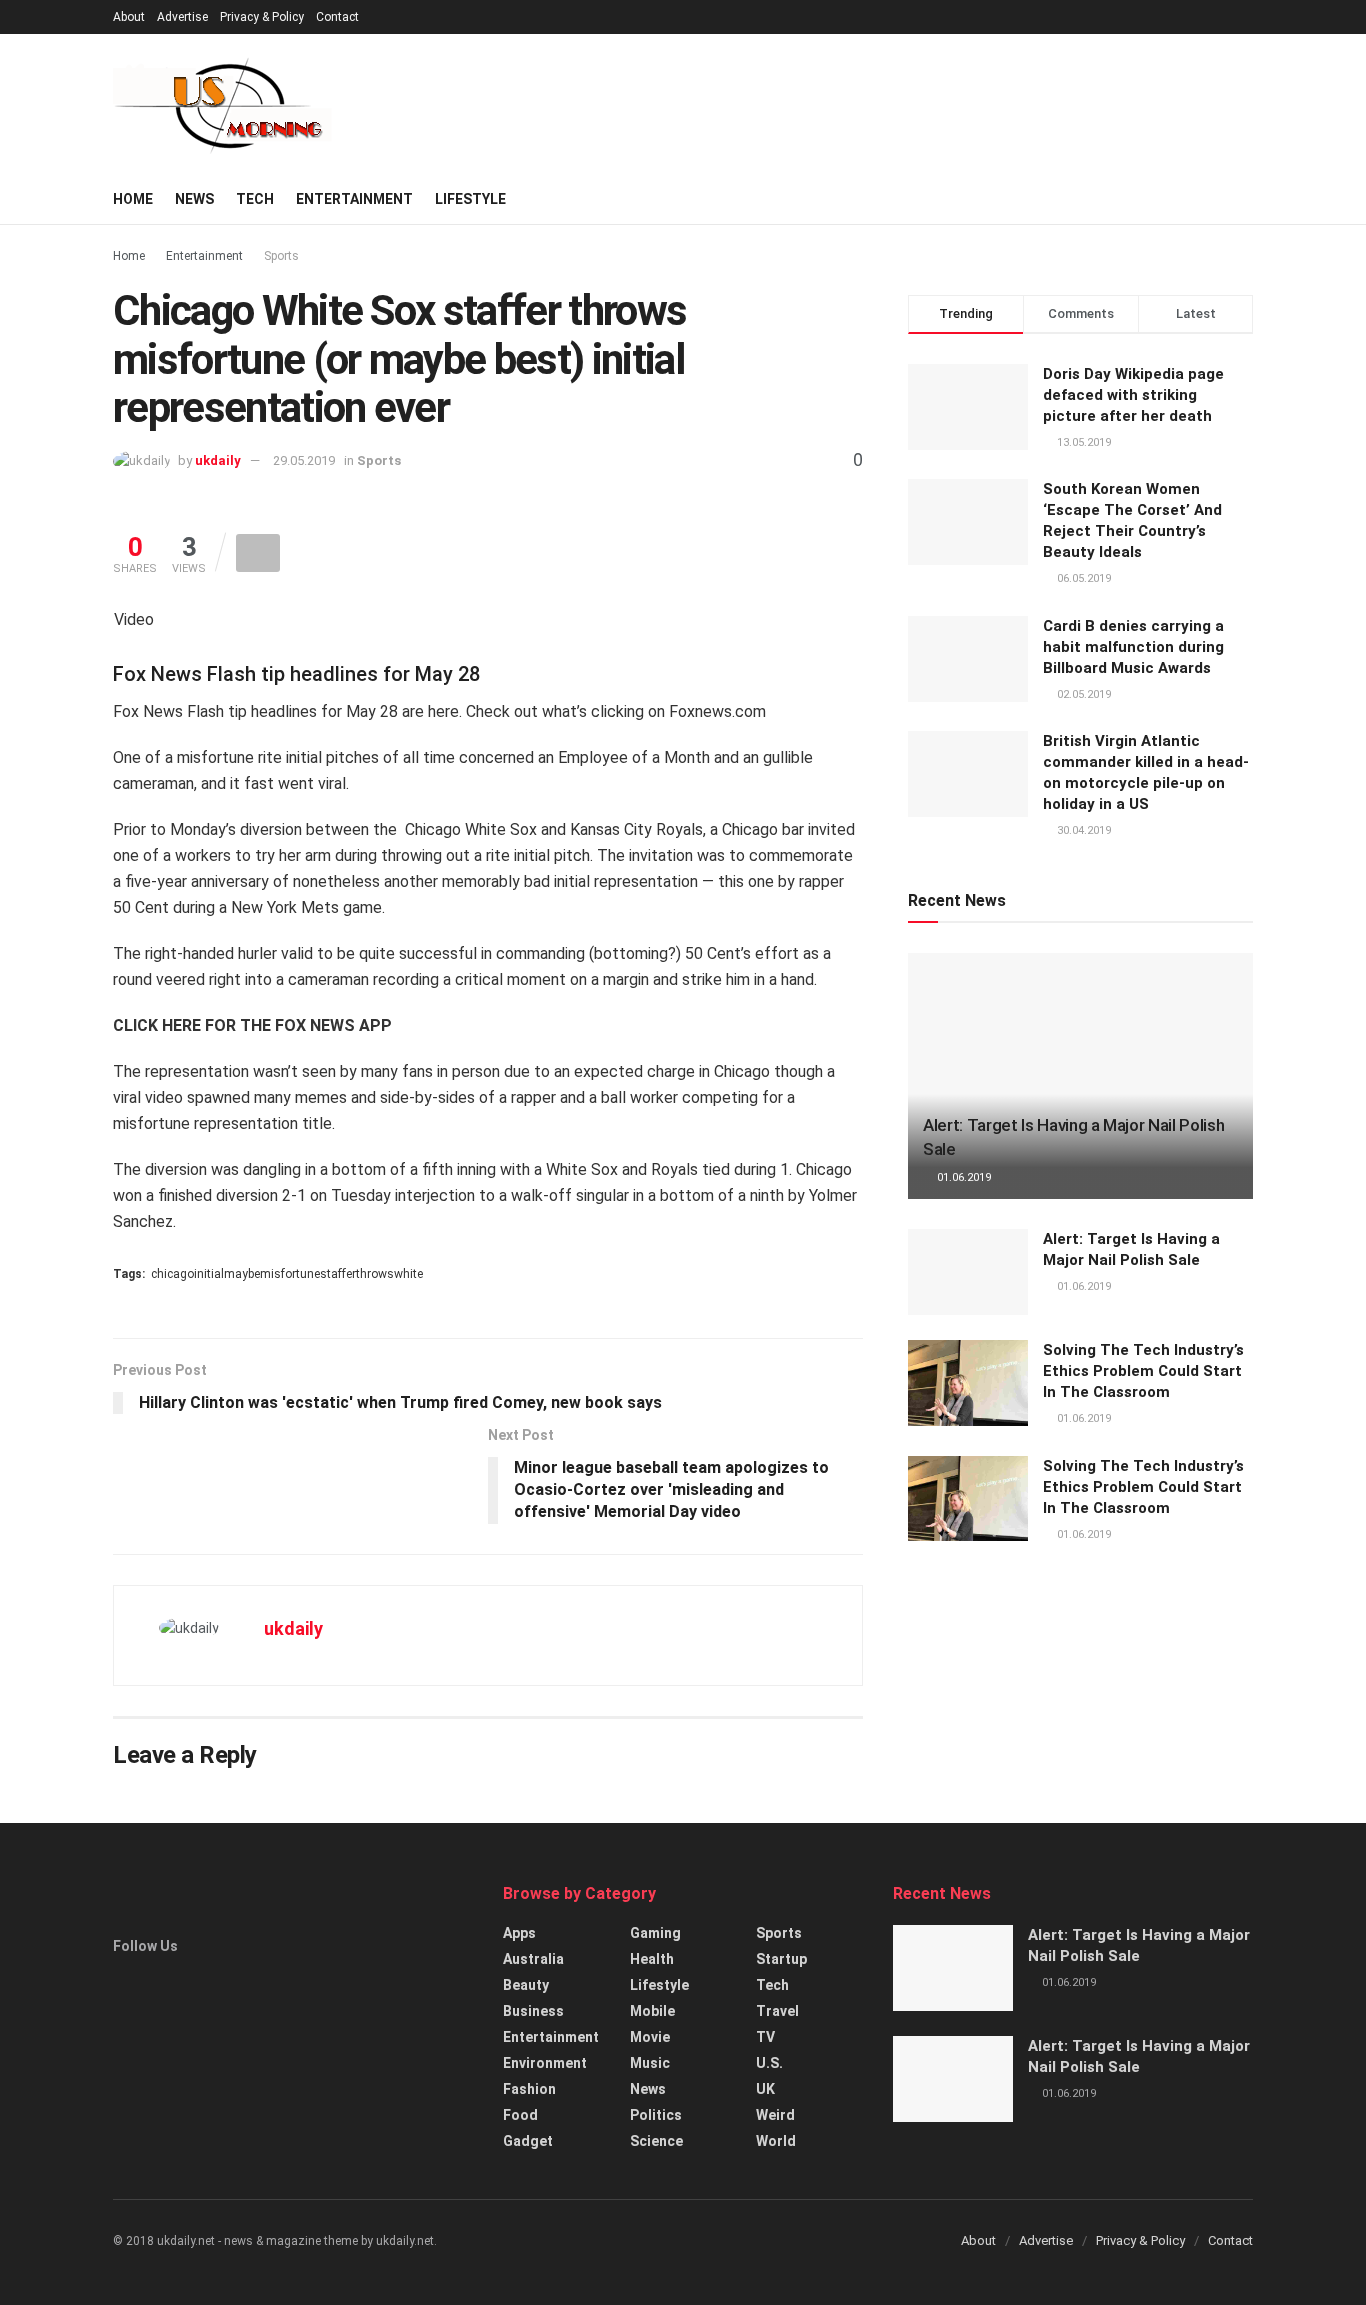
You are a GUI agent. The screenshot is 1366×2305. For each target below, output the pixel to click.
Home (133, 199)
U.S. (769, 2063)
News (194, 199)
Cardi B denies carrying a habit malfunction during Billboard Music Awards (1133, 647)
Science (656, 2141)
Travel (777, 2011)
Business (533, 2011)
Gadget (528, 2141)
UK (765, 2089)
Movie (650, 2037)
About (129, 17)
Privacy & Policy (262, 17)
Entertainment (354, 199)
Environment (545, 2063)
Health (652, 1959)
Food (520, 2115)
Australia (533, 1959)
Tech (255, 199)
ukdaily (218, 460)
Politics (656, 2115)
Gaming (655, 1933)
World (776, 2141)
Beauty (526, 1985)
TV (765, 2037)
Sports (281, 256)
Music (650, 2063)
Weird (775, 2115)
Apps (519, 1933)
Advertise (182, 17)
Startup (781, 1959)
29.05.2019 (304, 460)
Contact (337, 17)
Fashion (529, 2089)
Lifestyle (470, 199)
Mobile (652, 2011)
